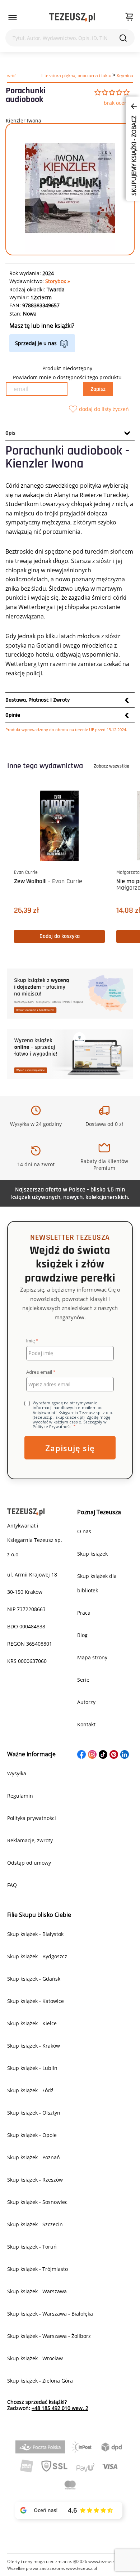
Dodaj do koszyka (60, 936)
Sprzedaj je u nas (36, 343)
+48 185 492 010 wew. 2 (60, 2408)
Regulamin (20, 1796)
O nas (84, 1531)
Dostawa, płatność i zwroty (38, 700)
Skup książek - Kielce (32, 2023)
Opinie (13, 715)
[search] (123, 38)
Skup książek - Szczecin (35, 2224)
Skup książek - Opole (32, 2135)
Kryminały (127, 75)
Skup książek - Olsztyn (34, 2113)
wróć (12, 75)
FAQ (12, 1885)
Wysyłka (17, 1773)
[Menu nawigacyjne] (13, 18)
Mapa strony (92, 1657)
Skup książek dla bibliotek (97, 1583)
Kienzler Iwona (24, 120)
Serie (83, 1680)
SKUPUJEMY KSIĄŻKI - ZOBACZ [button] (134, 155)
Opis (10, 433)
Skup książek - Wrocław (35, 2358)
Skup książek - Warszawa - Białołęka (50, 2314)
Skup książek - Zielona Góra (40, 2381)
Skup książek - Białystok (35, 1934)
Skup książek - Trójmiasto (38, 2269)
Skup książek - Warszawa (37, 2291)
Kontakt (86, 1724)
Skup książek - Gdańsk (34, 1979)
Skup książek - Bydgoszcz (37, 1956)
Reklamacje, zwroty (30, 1840)
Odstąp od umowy (29, 1863)
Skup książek (92, 1554)
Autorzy (86, 1702)
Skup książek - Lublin (32, 2068)
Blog (82, 1635)
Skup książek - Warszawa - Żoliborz (49, 2336)
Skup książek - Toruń (32, 2247)
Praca (84, 1613)
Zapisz (98, 389)
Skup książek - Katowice (36, 2001)
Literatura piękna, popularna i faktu (76, 75)
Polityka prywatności (32, 1818)
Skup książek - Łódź (30, 2090)
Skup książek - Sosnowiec (37, 2202)
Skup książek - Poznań (34, 2157)
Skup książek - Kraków (34, 2046)
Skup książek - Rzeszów (35, 2180)
